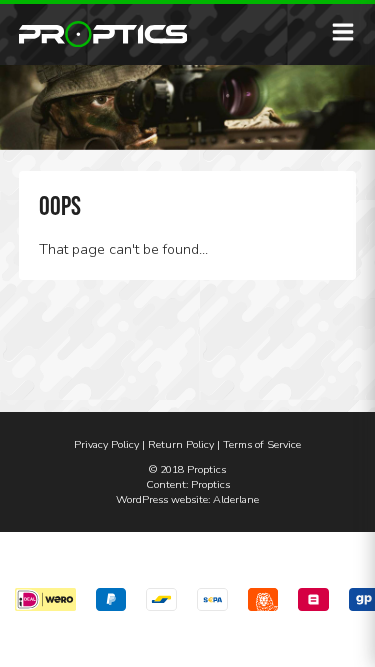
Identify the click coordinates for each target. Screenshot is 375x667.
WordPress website (162, 499)
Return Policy (181, 444)
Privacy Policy (106, 444)
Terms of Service (262, 444)
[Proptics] (103, 34)
